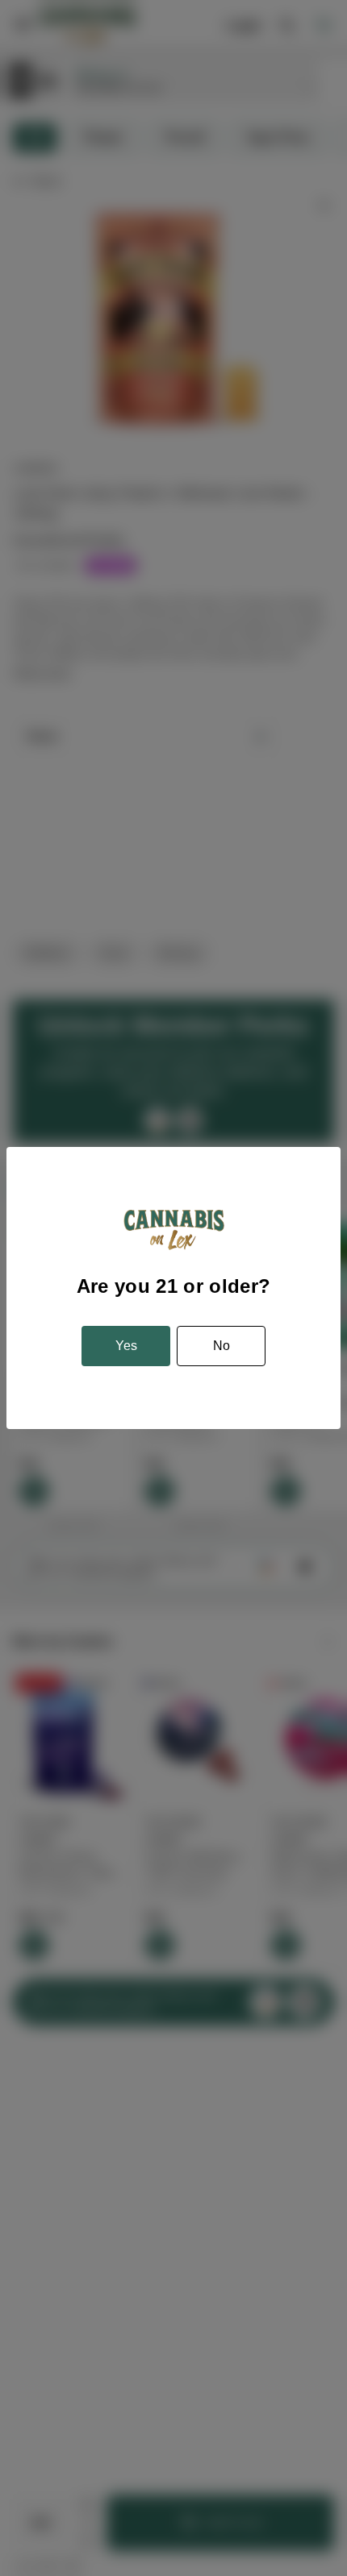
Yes (126, 1346)
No (222, 1346)
